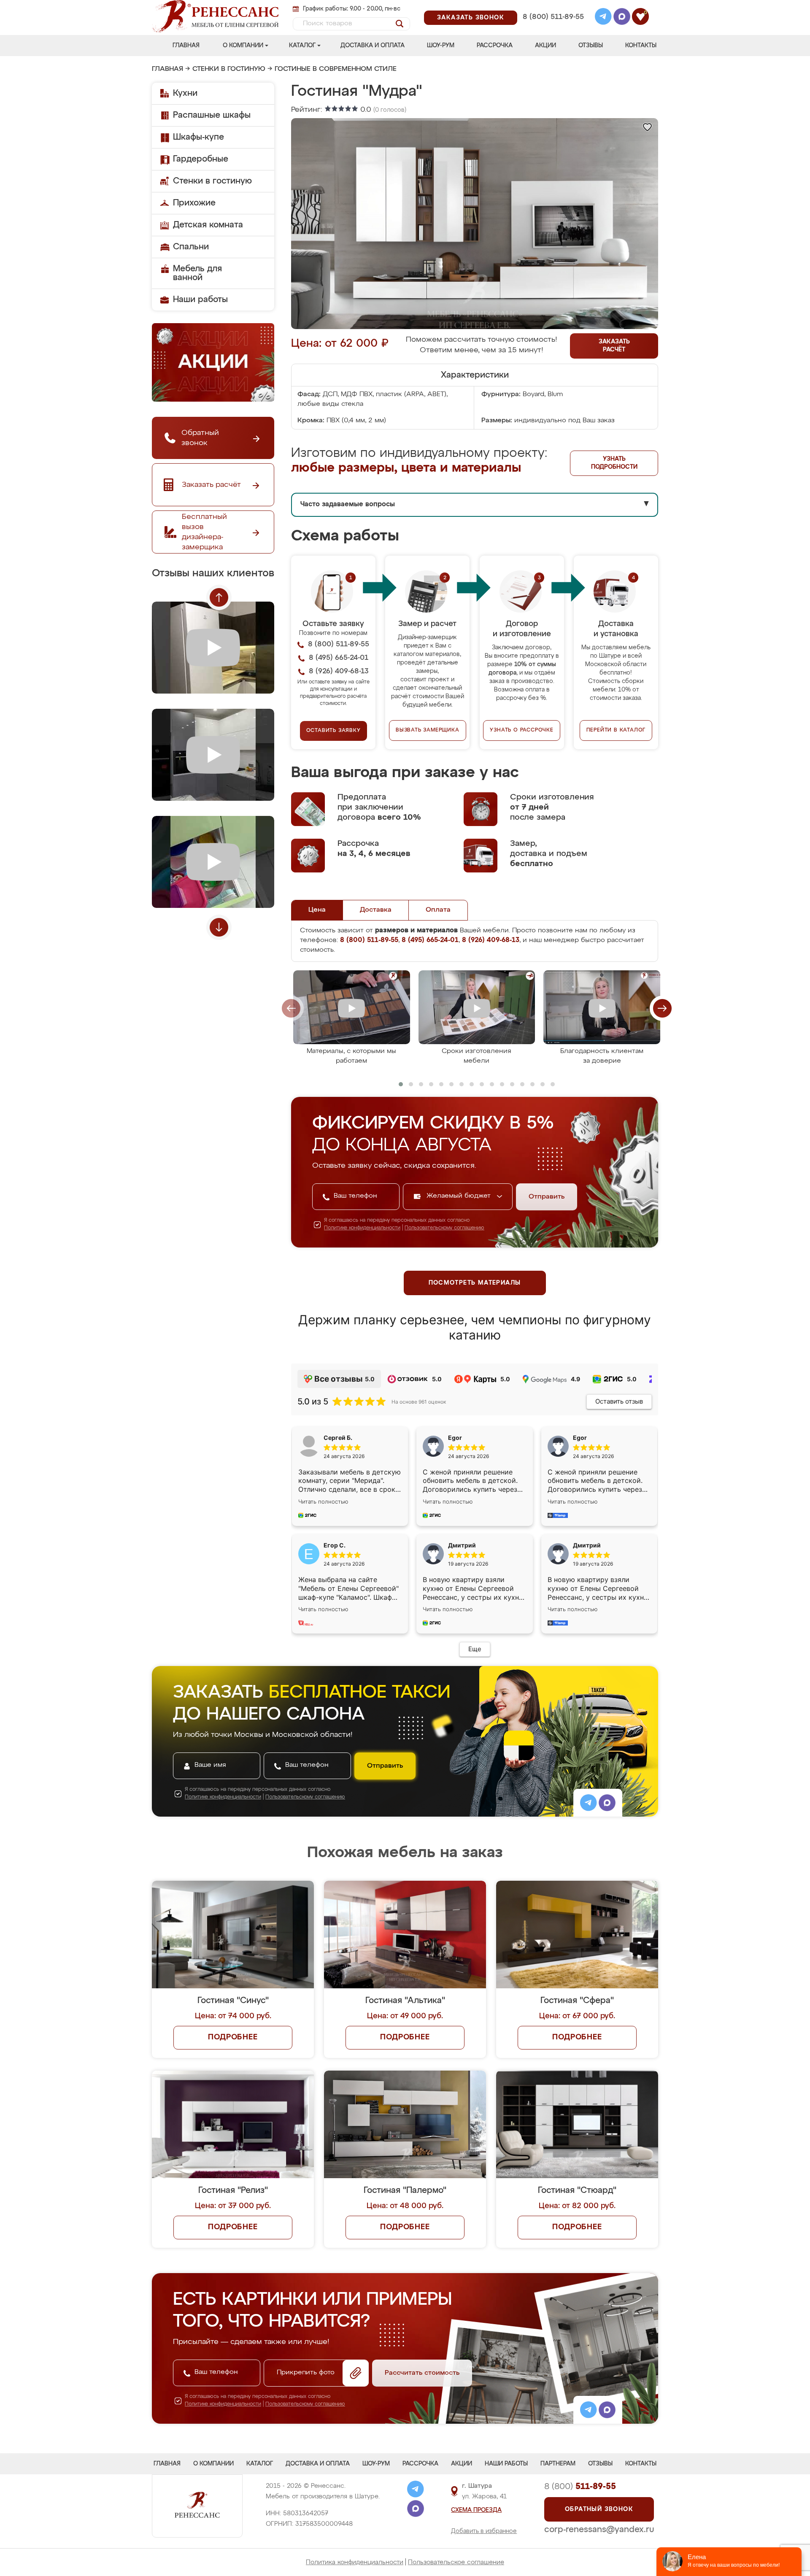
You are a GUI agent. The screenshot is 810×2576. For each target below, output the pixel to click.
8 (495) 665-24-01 (552, 6)
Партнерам (558, 2464)
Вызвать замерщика (428, 730)
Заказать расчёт (614, 346)
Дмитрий (587, 1545)
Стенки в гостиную (229, 69)
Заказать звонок (471, 18)
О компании (243, 46)
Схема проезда (476, 2510)
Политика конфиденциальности (355, 2562)
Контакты (641, 46)
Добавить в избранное (484, 2531)
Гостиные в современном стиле (336, 69)
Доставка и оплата (373, 46)
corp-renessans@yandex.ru (599, 2530)
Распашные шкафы (212, 115)
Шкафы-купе (198, 137)
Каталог (302, 46)
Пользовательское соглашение (456, 2562)
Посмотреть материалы (475, 1283)
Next (219, 927)
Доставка (376, 910)
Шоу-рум (441, 46)
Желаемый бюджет (460, 1196)
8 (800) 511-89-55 (553, 17)
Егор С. (335, 1545)
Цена (317, 910)
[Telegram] (603, 18)
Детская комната (208, 225)
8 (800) (580, 2487)
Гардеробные (201, 159)
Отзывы (591, 46)
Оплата (438, 910)
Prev (219, 597)
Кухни (185, 93)
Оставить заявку (333, 731)
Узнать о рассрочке (521, 730)
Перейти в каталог (616, 730)
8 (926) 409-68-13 (553, 28)
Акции (545, 46)
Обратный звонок (599, 2509)
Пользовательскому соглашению (444, 1228)
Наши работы (200, 300)
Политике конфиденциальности (362, 1228)
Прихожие (194, 203)
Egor (580, 1438)
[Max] (622, 18)
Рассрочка (495, 46)
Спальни (191, 247)
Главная (186, 46)
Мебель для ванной (197, 273)
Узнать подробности (614, 463)
